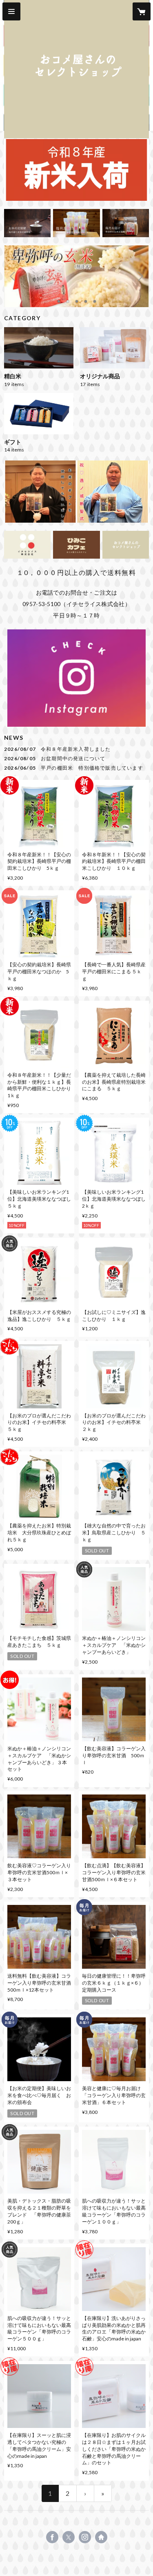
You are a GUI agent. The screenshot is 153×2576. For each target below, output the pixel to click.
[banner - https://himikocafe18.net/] (126, 545)
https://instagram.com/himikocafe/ (85, 2537)
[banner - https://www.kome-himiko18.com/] (27, 545)
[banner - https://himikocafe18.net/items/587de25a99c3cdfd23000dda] (76, 223)
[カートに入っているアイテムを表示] (142, 11)
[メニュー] (11, 11)
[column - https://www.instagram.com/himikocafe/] (76, 678)
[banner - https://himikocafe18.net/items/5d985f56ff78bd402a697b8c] (27, 223)
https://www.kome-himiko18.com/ (101, 2537)
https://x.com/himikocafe (69, 2537)
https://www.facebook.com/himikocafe (52, 2537)
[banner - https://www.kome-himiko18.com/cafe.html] (76, 545)
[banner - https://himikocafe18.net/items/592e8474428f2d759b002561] (126, 223)
